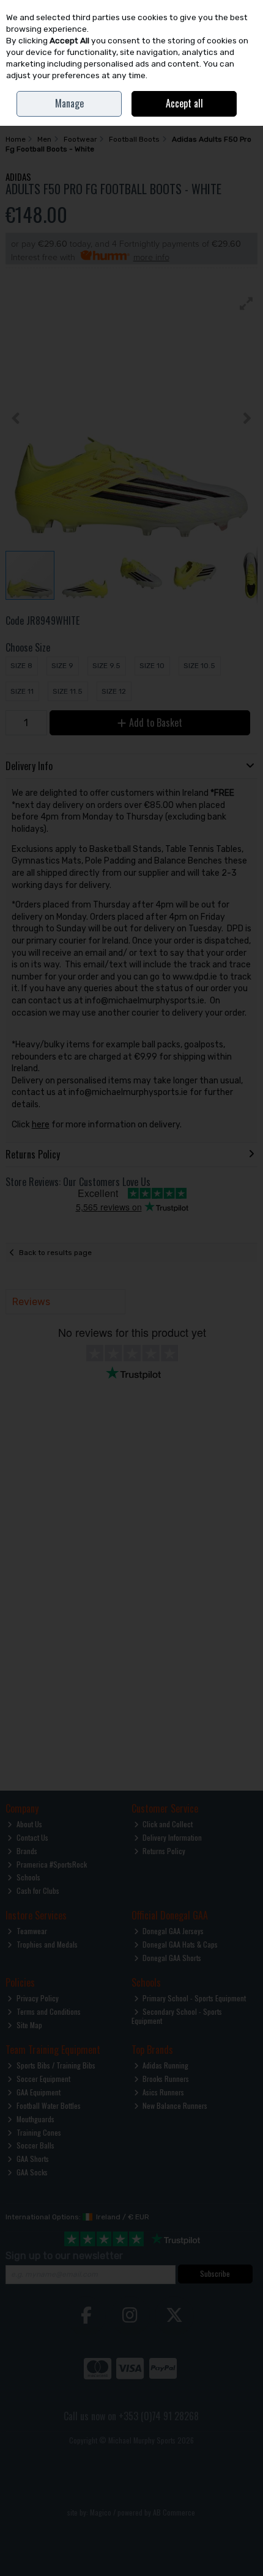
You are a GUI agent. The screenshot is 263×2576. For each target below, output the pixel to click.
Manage (69, 103)
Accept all (184, 103)
